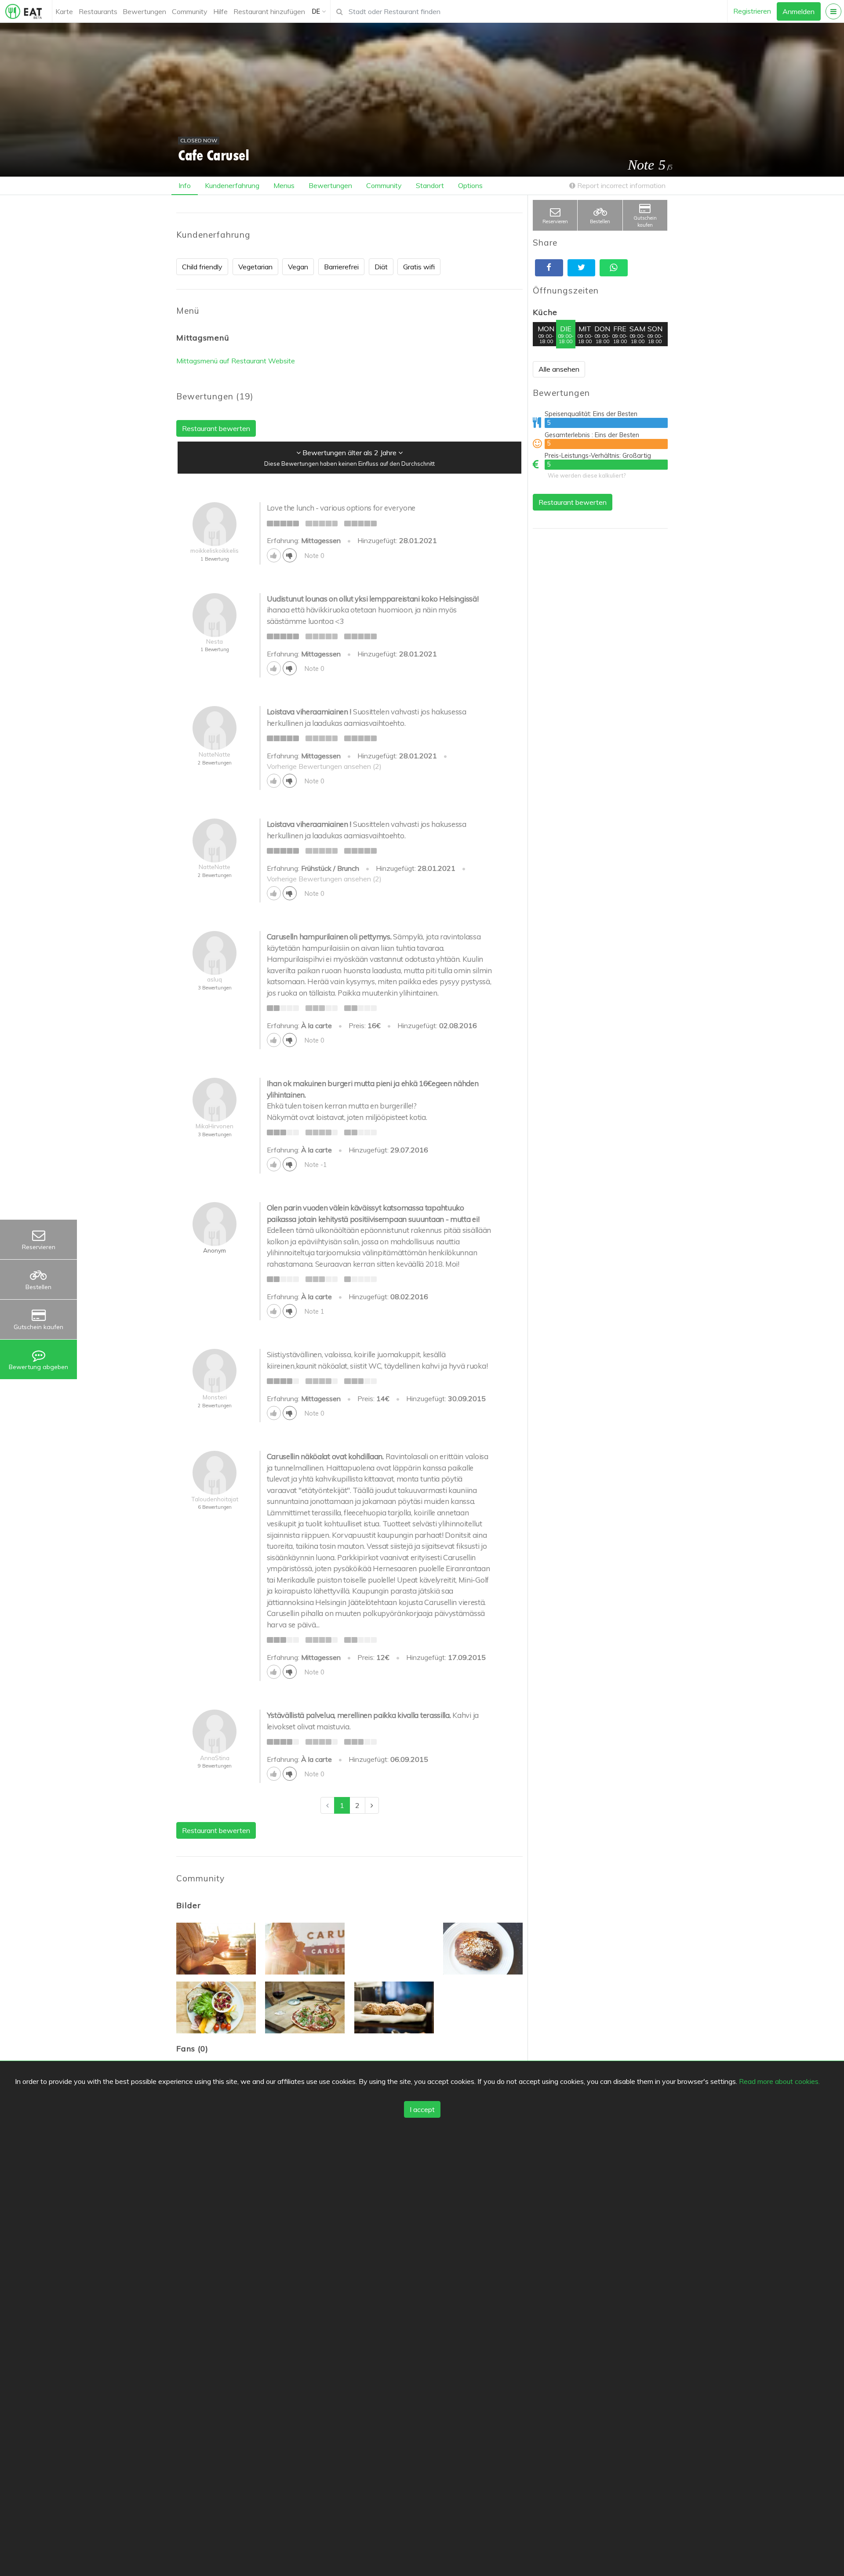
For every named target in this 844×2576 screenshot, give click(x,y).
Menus (284, 185)
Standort (430, 185)
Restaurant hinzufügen (269, 11)
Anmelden (799, 11)
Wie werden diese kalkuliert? (587, 475)
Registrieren (752, 11)
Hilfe (220, 11)
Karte (64, 11)
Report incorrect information (620, 185)
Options (470, 185)
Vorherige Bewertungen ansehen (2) (324, 766)
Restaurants (98, 11)
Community (190, 11)
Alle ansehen (559, 369)
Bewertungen (144, 11)
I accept (422, 2110)
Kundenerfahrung (232, 185)
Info (185, 185)
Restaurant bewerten (573, 502)
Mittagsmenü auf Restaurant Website (236, 361)
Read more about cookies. (779, 2081)
